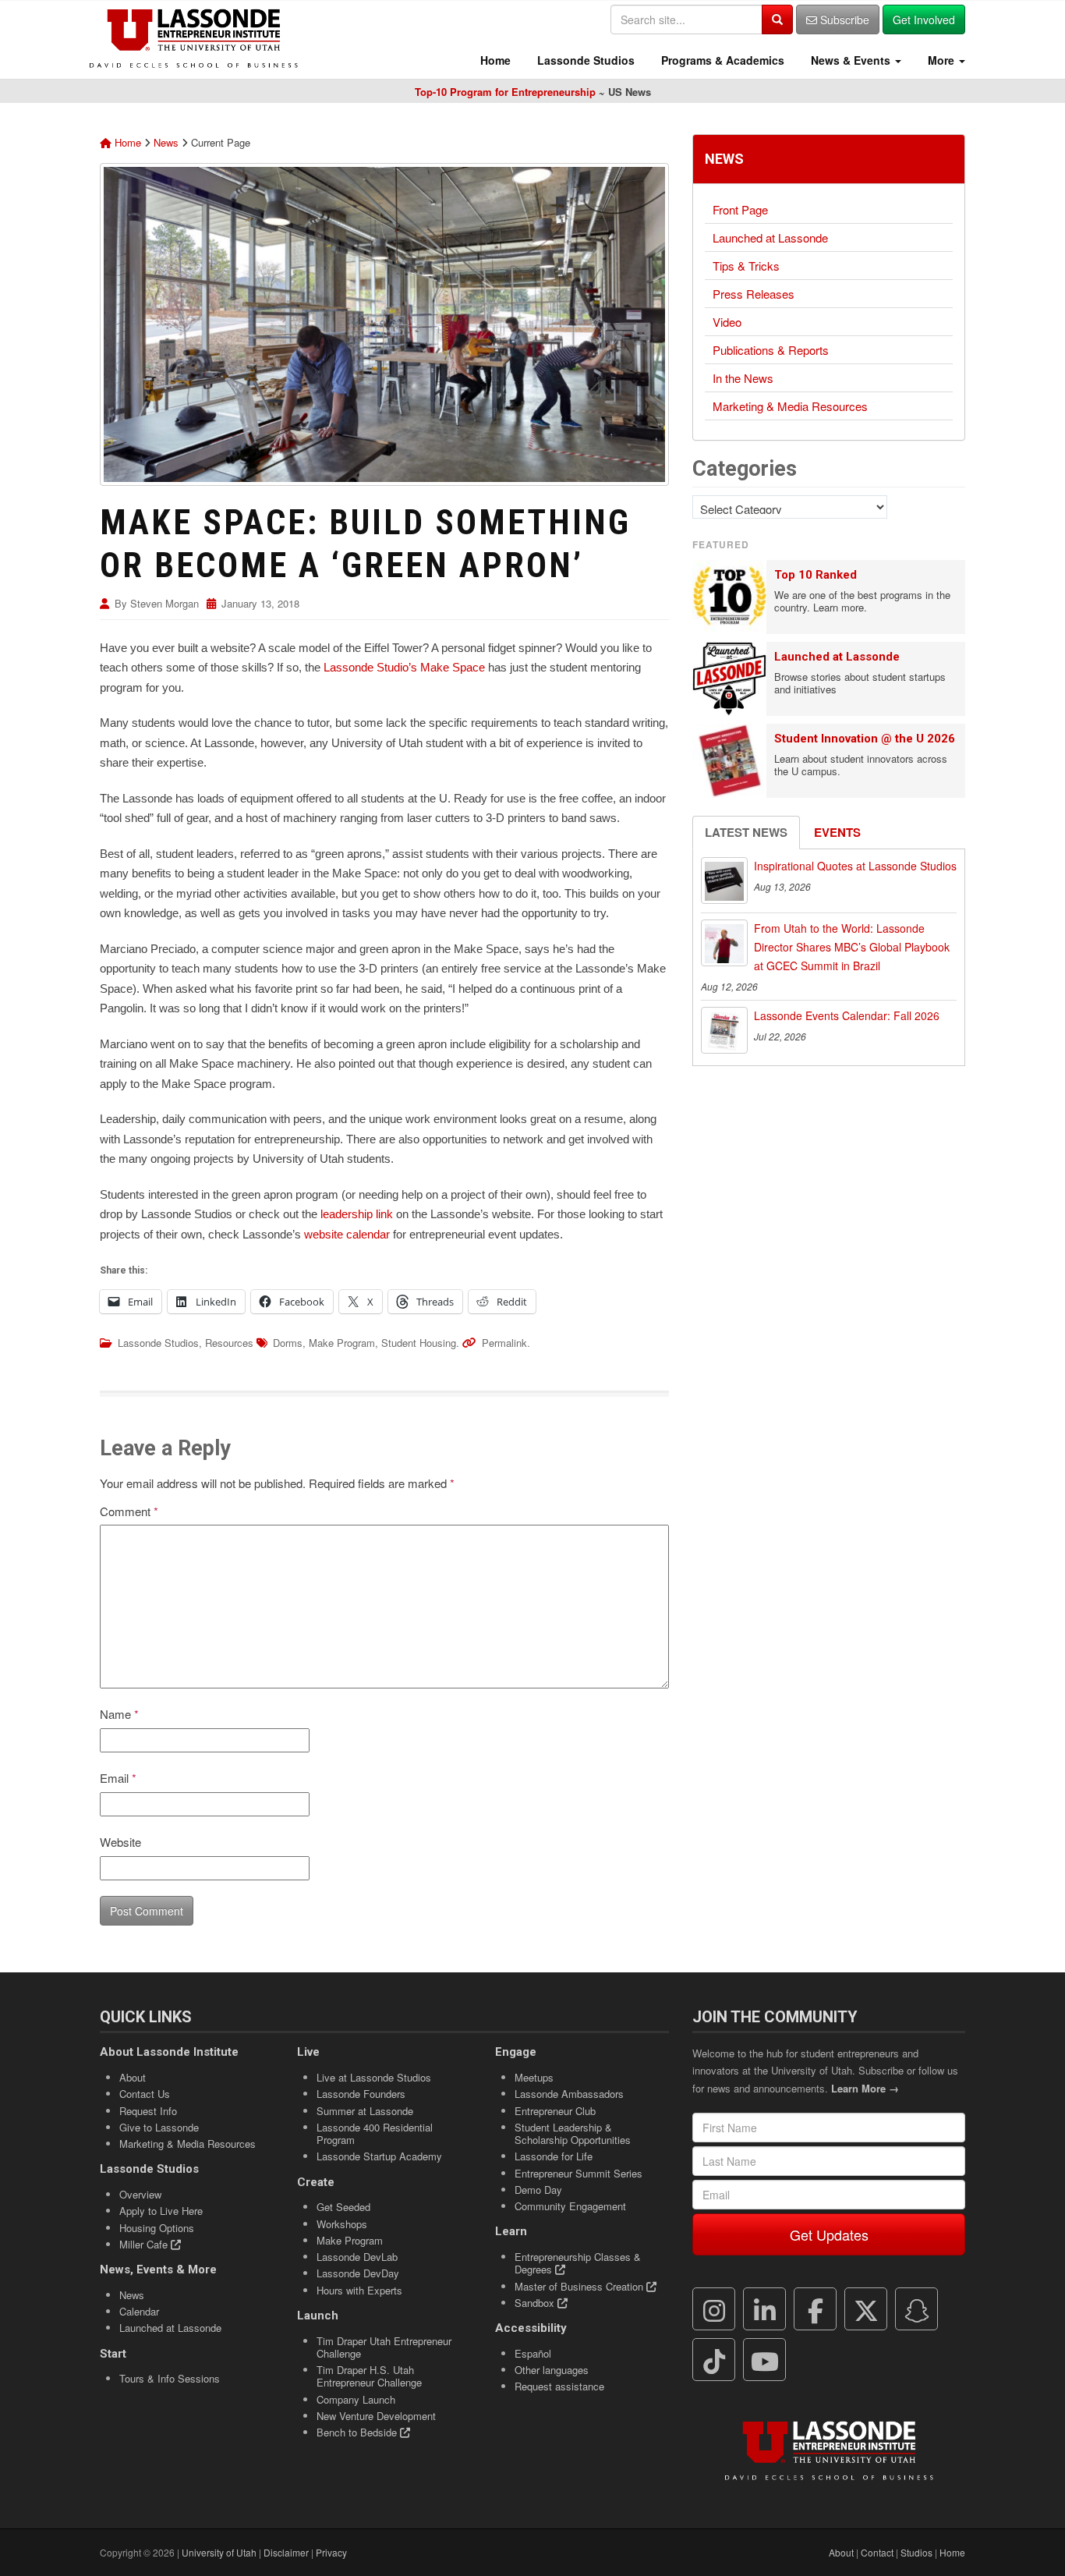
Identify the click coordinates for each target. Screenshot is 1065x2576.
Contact (877, 2552)
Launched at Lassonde (770, 237)
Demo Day (538, 2190)
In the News (743, 378)
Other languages (552, 2370)
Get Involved (924, 19)
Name (119, 1714)
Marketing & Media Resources (790, 406)
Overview (140, 2194)
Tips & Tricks (746, 266)
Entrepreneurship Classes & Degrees (578, 2263)
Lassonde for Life (554, 2156)
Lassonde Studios (584, 60)
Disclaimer (286, 2552)
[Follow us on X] (866, 2309)
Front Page (740, 209)
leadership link (357, 1214)
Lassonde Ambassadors (569, 2094)
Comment (129, 1511)
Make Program (342, 1343)
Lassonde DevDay (358, 2273)
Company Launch (356, 2399)
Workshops (342, 2224)
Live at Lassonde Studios (374, 2077)
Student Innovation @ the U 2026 (865, 739)
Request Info (148, 2111)
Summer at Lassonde (365, 2111)
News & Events (851, 60)
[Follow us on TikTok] (714, 2360)
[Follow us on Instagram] (714, 2309)
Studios (916, 2552)
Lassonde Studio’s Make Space (404, 667)
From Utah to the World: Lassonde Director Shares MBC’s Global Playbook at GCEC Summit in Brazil (852, 947)
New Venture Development (376, 2416)
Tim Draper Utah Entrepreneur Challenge (384, 2347)
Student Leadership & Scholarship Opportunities (573, 2133)
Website (120, 1842)
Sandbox (536, 2303)
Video (727, 322)
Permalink (504, 1343)
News (166, 142)
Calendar (139, 2311)
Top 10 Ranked (816, 575)
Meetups (534, 2077)
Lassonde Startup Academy (379, 2156)
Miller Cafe (145, 2244)
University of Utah (219, 2552)
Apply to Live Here (161, 2211)
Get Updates (829, 2234)
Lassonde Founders (361, 2094)
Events (837, 832)
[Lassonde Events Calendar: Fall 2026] (724, 1030)
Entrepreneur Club (555, 2111)
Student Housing (419, 1343)
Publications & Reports (771, 350)
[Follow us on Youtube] (765, 2360)
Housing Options (157, 2228)
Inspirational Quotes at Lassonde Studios (855, 866)
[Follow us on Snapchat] (917, 2309)
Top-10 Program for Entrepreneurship (505, 92)
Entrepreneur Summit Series (578, 2173)
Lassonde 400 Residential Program (375, 2133)
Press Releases (754, 294)
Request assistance (559, 2386)
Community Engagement (570, 2206)
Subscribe (843, 19)
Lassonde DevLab (357, 2257)
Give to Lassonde (159, 2127)
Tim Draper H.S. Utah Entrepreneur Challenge (369, 2376)
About (133, 2077)
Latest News (746, 832)
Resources (229, 1343)
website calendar (347, 1234)
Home (494, 60)
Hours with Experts (359, 2290)
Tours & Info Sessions (170, 2378)
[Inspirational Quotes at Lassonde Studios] (724, 881)
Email (118, 1778)
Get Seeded (343, 2207)
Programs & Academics (721, 60)
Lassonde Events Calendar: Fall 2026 (847, 1015)
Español (533, 2353)
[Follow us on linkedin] (765, 2309)
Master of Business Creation (580, 2286)
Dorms (288, 1343)
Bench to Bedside (358, 2432)
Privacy (331, 2552)
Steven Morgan (165, 603)
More (941, 60)
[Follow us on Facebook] (816, 2309)
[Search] (777, 19)
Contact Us (145, 2094)
